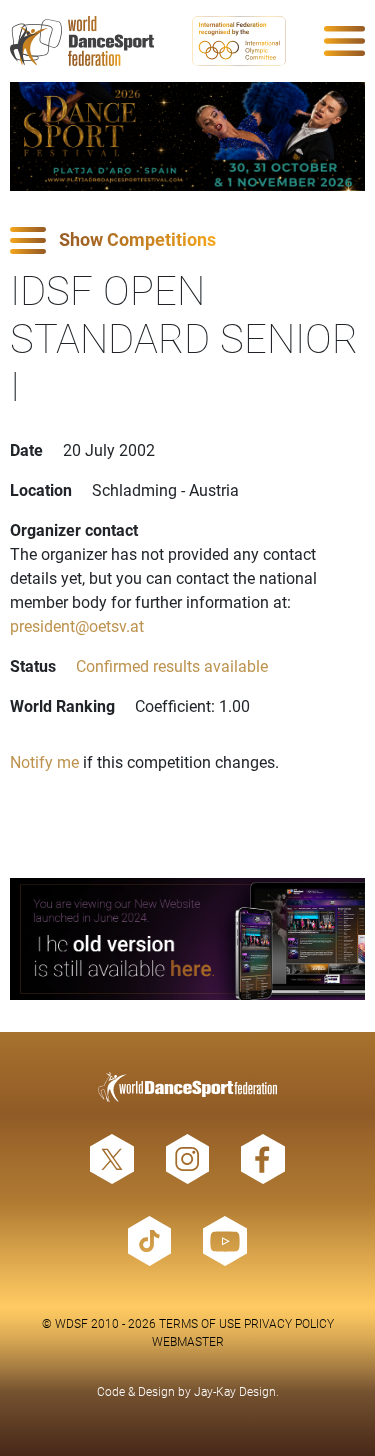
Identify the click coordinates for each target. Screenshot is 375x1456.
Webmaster (188, 1341)
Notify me (44, 761)
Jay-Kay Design (235, 1391)
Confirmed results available (172, 665)
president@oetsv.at (77, 625)
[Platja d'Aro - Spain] (187, 136)
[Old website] (187, 939)
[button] (187, 240)
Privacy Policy (289, 1323)
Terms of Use (200, 1323)
